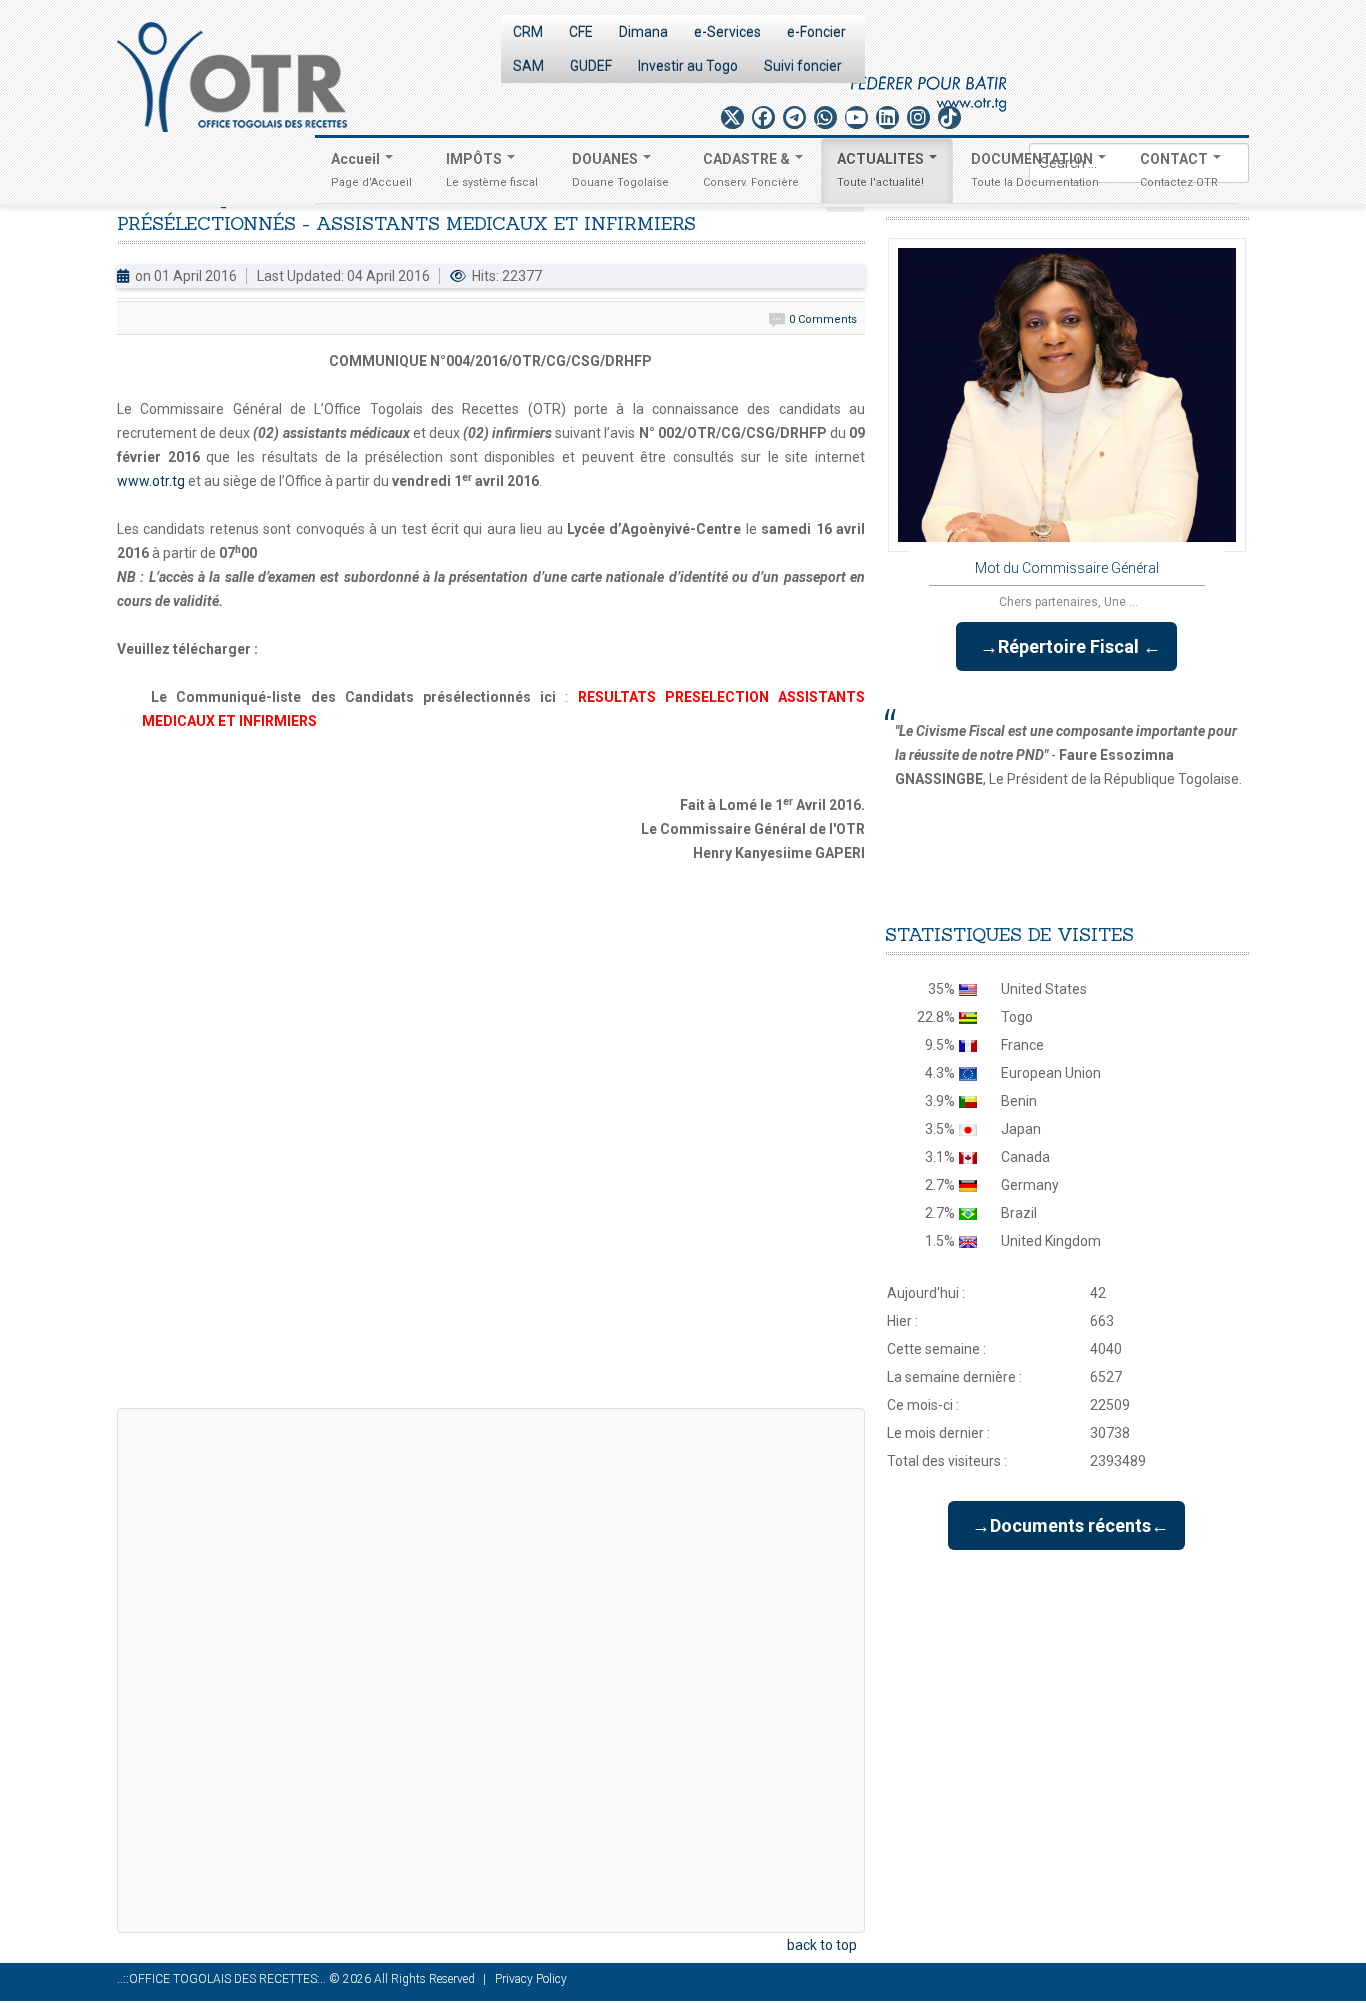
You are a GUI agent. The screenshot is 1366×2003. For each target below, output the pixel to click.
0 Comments (823, 319)
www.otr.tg (151, 481)
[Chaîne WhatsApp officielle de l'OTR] (825, 117)
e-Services (727, 32)
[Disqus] (491, 1139)
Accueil (371, 170)
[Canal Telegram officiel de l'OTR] (794, 117)
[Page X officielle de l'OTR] (732, 117)
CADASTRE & (751, 170)
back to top (822, 1945)
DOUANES (620, 170)
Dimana (643, 32)
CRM (528, 32)
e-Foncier (816, 32)
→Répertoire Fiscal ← (1066, 646)
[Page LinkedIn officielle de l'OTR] (887, 117)
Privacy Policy (531, 1979)
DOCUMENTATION (1035, 170)
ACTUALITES (882, 170)
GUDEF (591, 66)
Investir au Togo (688, 66)
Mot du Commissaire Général (1067, 568)
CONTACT (1179, 170)
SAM (528, 66)
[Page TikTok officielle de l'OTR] (949, 117)
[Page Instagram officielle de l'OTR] (918, 117)
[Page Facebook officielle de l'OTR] (763, 117)
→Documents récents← (1066, 1525)
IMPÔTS (492, 170)
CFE (581, 32)
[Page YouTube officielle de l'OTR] (856, 117)
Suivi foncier (803, 66)
